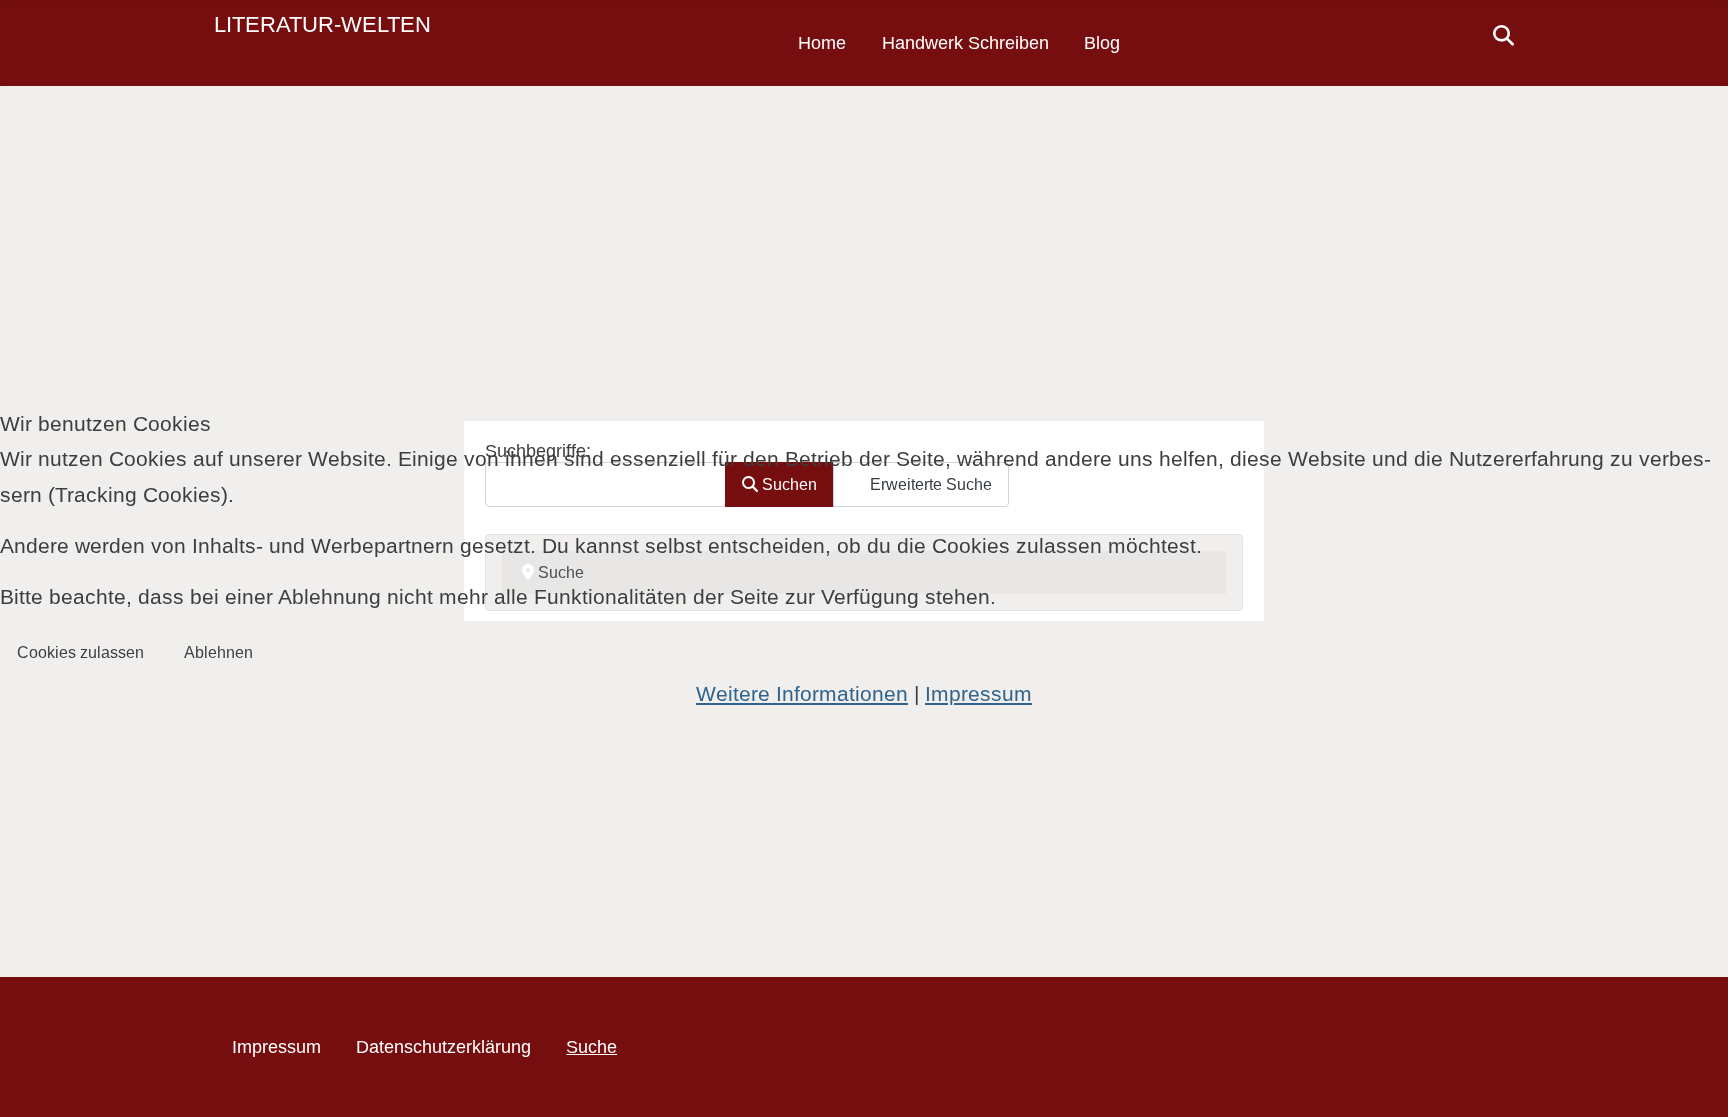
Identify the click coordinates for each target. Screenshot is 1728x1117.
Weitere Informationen (802, 693)
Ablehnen (218, 652)
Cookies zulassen (80, 652)
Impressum (978, 693)
